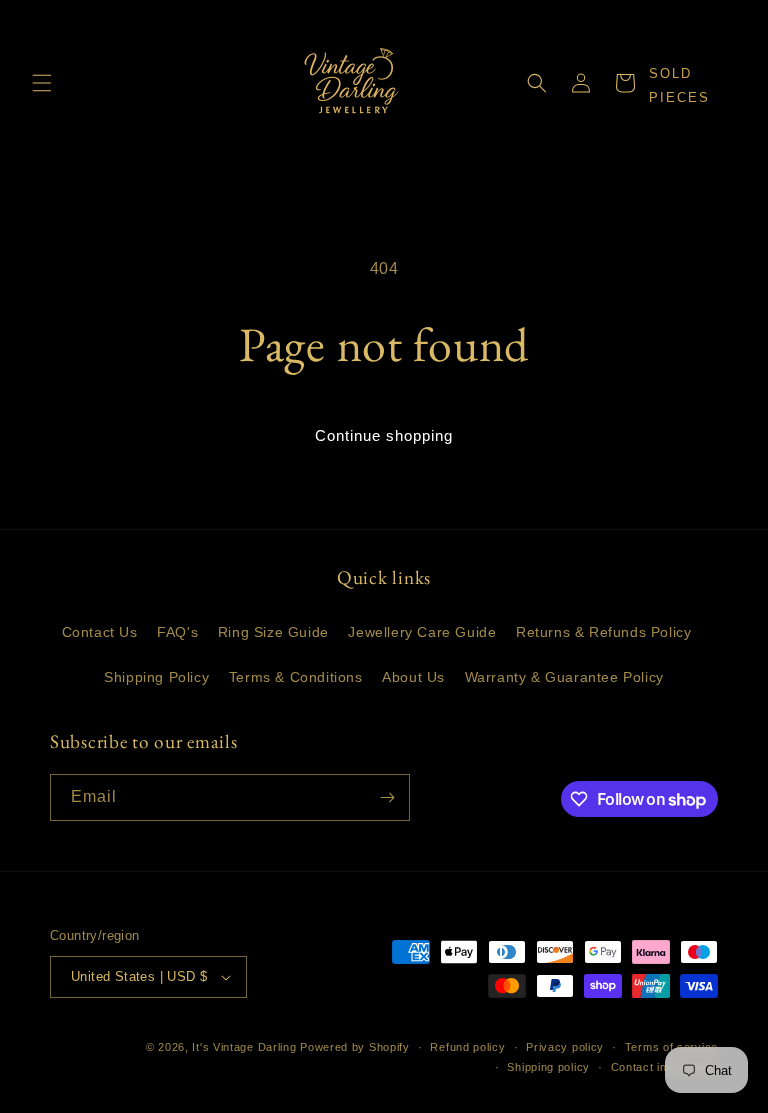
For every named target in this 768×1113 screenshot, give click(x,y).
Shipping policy (548, 1067)
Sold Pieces (679, 85)
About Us (413, 677)
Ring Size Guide (273, 632)
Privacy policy (565, 1047)
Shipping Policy (156, 677)
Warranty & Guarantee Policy (564, 677)
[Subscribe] (387, 797)
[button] (42, 83)
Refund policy (467, 1047)
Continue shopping (384, 435)
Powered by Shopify (355, 1047)
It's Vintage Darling (244, 1047)
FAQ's (177, 632)
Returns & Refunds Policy (603, 632)
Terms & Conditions (296, 677)
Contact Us (100, 632)
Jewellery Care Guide (422, 632)
